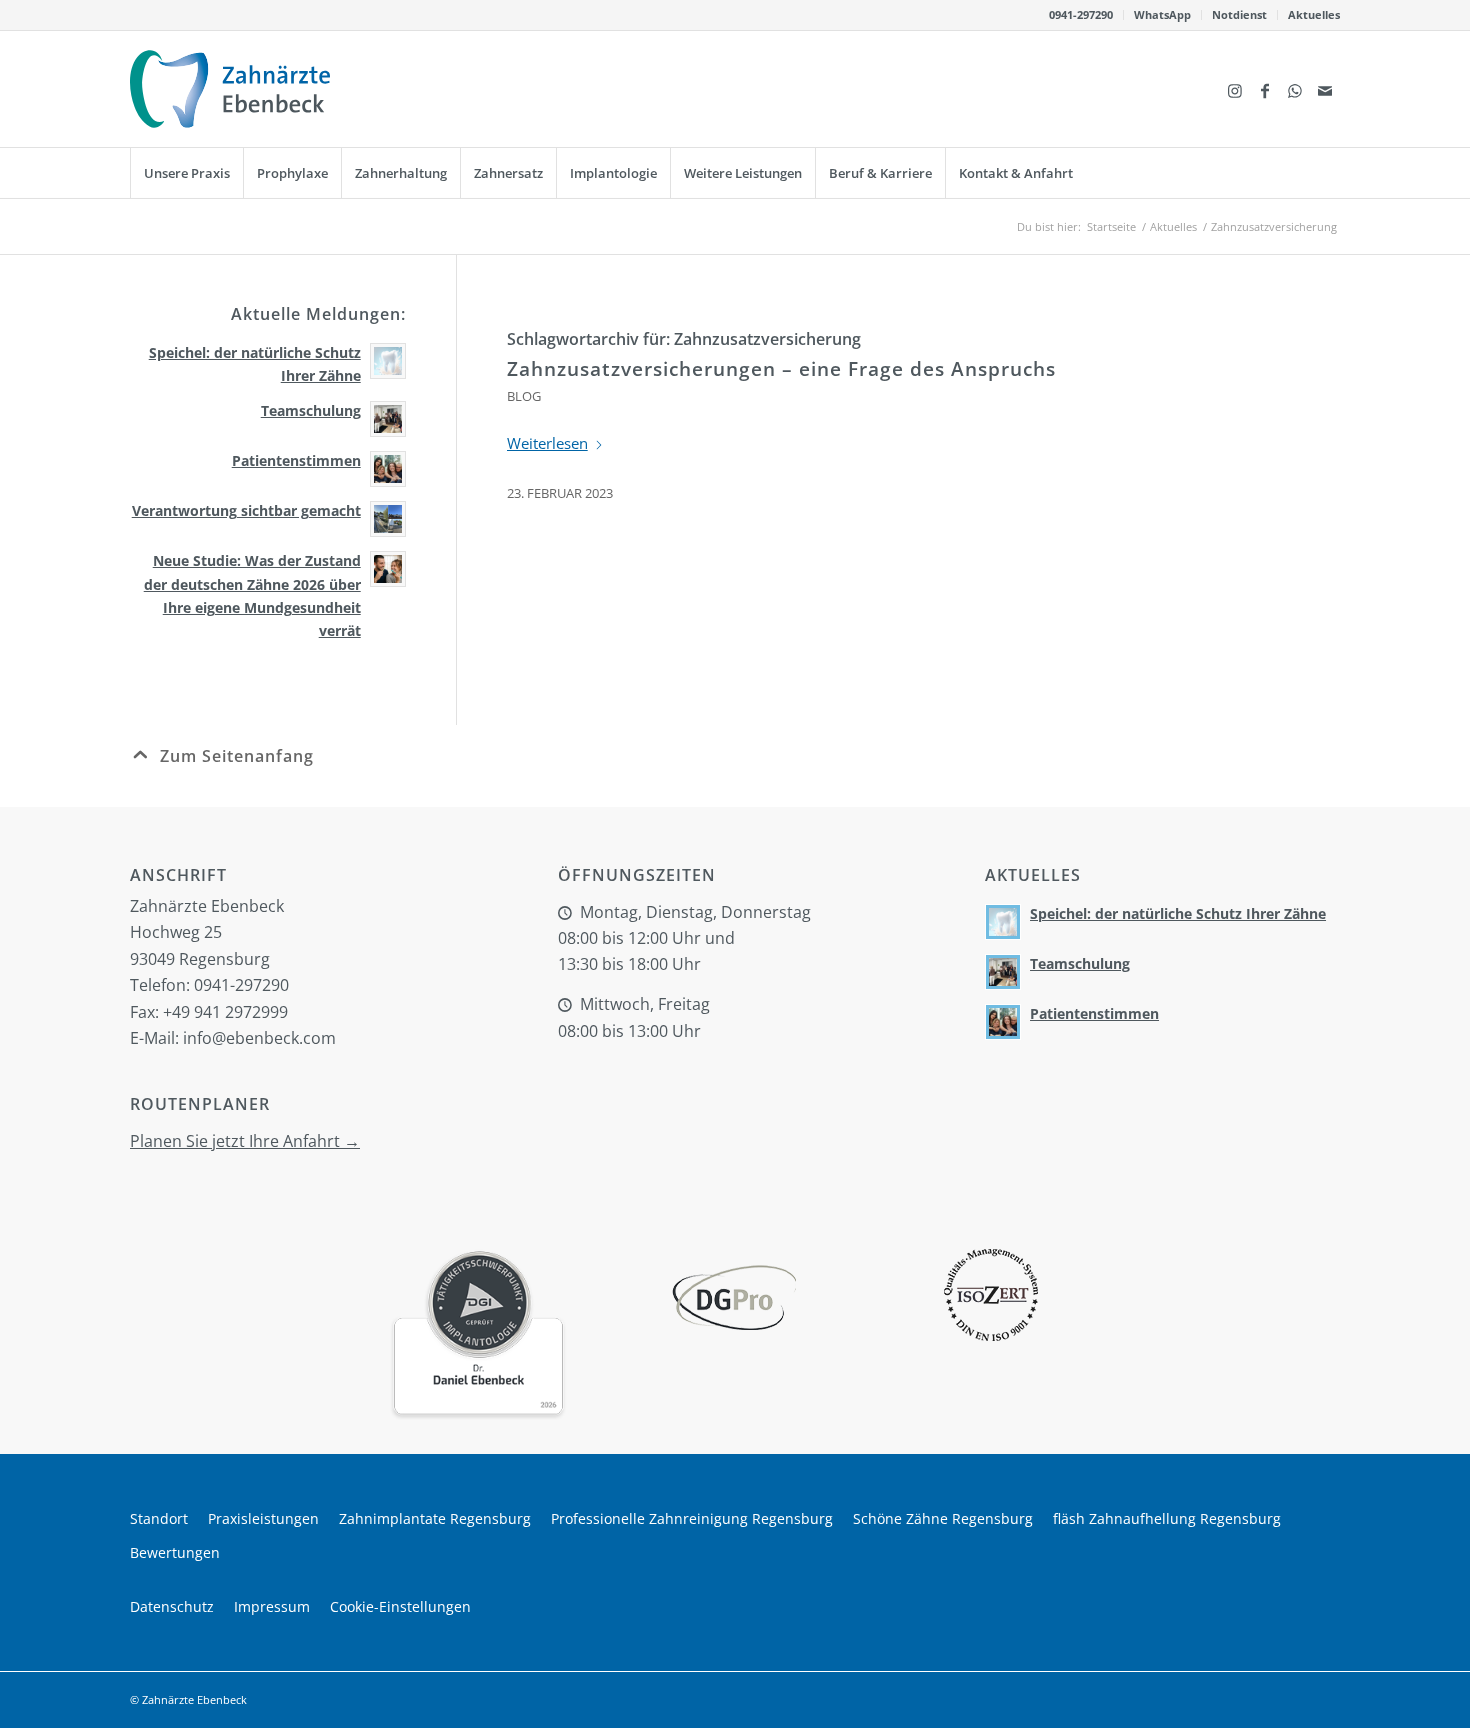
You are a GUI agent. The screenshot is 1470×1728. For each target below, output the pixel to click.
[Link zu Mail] (1325, 89)
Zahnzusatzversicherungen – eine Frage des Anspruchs (781, 369)
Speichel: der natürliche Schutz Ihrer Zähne (1178, 913)
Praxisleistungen (263, 1518)
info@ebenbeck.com (259, 1038)
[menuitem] (1081, 15)
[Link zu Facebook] (1265, 89)
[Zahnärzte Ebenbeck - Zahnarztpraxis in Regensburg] (230, 89)
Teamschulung (311, 410)
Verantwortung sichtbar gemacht (246, 510)
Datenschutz (172, 1606)
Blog (524, 396)
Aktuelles (1314, 14)
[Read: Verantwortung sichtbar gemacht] (388, 519)
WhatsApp (1162, 14)
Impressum (272, 1606)
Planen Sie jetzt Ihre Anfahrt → (245, 1141)
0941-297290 (1081, 14)
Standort (159, 1518)
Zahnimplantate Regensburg (435, 1518)
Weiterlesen (547, 443)
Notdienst (1239, 14)
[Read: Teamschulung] (388, 419)
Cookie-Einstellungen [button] (400, 1606)
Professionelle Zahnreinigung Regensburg (692, 1518)
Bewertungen (175, 1552)
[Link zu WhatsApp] (1295, 89)
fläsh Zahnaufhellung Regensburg (1167, 1518)
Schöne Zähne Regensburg (943, 1518)
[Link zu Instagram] (1235, 89)
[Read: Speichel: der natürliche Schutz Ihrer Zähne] (388, 361)
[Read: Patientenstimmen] (388, 469)
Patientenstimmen (296, 460)
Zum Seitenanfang (237, 756)
